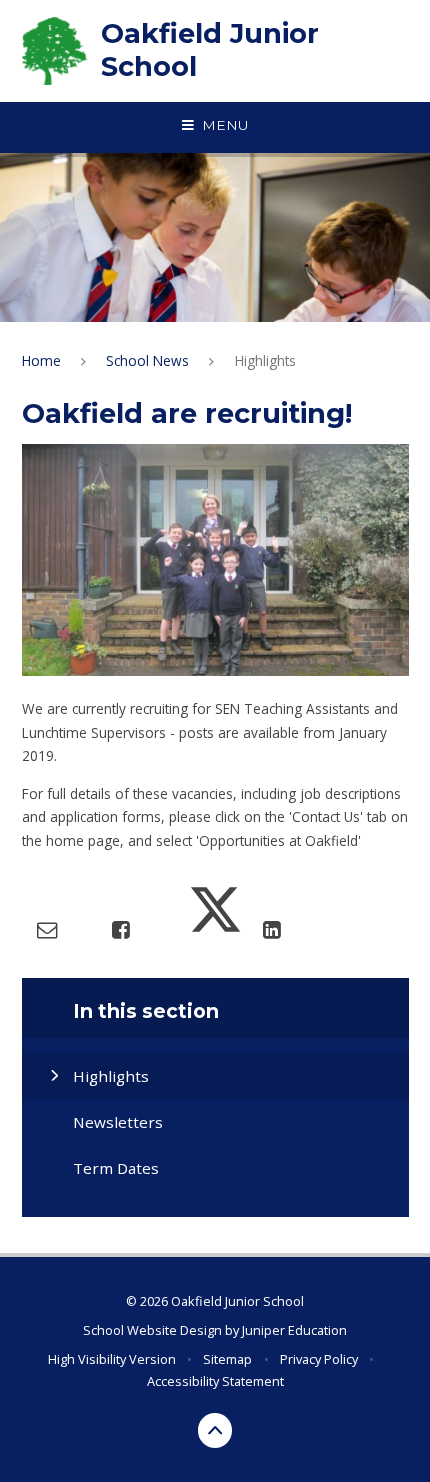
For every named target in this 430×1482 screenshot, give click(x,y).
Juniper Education (294, 1330)
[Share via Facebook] (120, 929)
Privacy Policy (319, 1359)
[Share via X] (215, 929)
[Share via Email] (47, 929)
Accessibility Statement (215, 1381)
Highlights (265, 360)
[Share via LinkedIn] (271, 929)
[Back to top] (215, 1430)
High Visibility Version (112, 1359)
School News (147, 360)
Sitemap (227, 1359)
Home (41, 360)
